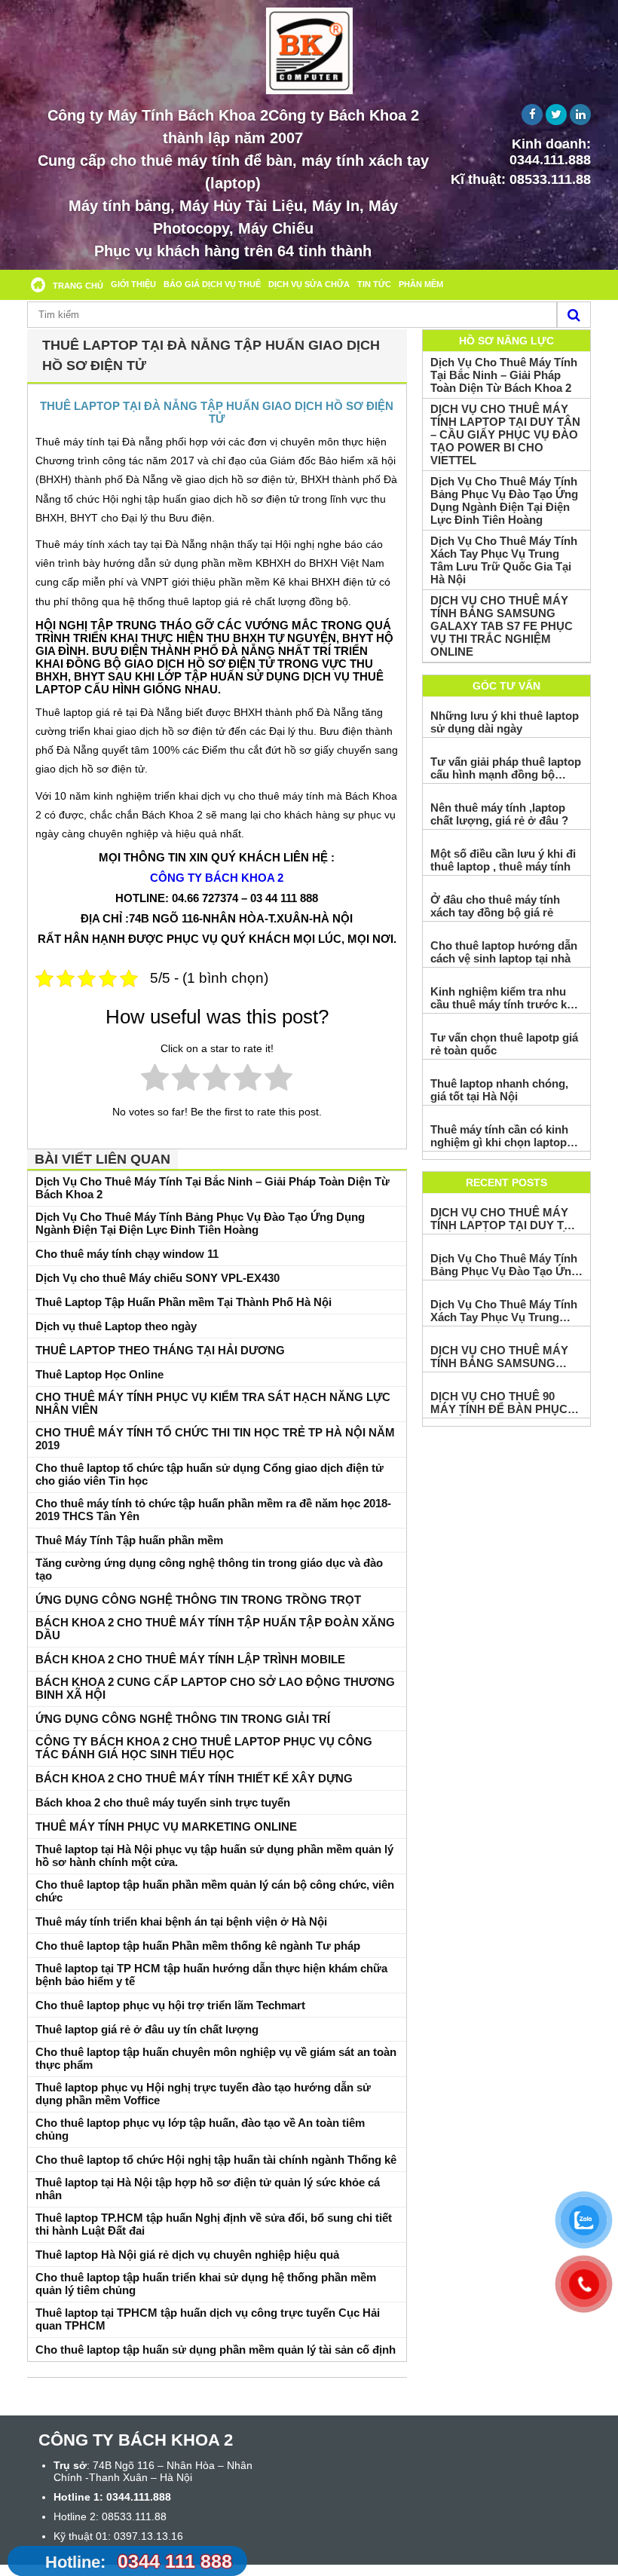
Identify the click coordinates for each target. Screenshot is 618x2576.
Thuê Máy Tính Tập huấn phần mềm (129, 1540)
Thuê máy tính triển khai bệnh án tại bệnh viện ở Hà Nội (181, 1921)
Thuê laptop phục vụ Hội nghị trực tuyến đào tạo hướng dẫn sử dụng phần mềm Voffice (203, 2094)
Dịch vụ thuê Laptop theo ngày (116, 1326)
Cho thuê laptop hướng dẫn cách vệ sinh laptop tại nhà (504, 952)
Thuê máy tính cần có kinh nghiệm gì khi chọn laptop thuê (499, 1136)
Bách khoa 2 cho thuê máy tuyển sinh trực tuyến (163, 1802)
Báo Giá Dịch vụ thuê (212, 284)
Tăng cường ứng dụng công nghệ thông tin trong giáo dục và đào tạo (209, 1569)
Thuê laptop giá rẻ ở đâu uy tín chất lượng (147, 2029)
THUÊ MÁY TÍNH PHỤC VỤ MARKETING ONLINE (166, 1826)
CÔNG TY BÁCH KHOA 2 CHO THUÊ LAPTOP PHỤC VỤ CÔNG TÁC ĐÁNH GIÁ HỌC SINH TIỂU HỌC (204, 1748)
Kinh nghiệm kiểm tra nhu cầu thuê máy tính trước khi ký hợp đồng (503, 998)
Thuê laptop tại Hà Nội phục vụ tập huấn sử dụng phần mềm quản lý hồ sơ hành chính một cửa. (214, 1856)
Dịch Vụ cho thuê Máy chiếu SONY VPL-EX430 (158, 1278)
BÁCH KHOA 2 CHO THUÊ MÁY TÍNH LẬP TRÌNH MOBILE (190, 1659)
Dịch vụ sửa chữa (309, 284)
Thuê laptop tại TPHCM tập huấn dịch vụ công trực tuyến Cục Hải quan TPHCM (208, 2319)
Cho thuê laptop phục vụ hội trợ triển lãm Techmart (170, 2005)
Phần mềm (421, 284)
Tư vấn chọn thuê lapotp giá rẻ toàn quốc (504, 1044)
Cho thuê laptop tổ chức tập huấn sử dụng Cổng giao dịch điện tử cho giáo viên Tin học (210, 1474)
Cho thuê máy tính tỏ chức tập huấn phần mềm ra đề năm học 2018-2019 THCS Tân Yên (213, 1510)
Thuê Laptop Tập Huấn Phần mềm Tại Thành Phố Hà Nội (184, 1302)
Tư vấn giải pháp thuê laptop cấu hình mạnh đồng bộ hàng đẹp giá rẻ (506, 768)
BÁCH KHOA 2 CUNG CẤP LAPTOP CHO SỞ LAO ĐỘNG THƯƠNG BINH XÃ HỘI (215, 1688)
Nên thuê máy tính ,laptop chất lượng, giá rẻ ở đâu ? (499, 814)
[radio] (155, 1080)
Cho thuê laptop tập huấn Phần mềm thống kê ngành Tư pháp (198, 1946)
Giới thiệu (133, 284)
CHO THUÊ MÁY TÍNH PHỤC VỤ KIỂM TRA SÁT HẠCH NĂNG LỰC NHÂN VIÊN (213, 1403)
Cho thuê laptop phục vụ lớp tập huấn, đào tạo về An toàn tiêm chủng (200, 2129)
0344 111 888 (139, 2561)
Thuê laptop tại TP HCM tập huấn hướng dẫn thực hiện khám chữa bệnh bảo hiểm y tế (211, 1975)
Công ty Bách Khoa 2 (217, 878)
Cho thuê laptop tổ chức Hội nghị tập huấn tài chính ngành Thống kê (216, 2160)
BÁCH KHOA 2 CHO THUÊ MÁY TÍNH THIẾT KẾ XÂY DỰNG (194, 1778)
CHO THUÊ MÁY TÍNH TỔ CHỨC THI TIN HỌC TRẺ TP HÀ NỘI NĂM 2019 (215, 1439)
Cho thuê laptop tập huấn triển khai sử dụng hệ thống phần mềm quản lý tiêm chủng (206, 2284)
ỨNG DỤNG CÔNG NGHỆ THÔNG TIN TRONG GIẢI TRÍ (183, 1719)
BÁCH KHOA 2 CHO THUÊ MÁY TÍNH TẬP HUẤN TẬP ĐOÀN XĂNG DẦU (215, 1629)
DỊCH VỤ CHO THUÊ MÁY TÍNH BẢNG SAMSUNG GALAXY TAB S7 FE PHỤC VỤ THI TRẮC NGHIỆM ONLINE (502, 626)
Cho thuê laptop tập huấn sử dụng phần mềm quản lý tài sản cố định (216, 2350)
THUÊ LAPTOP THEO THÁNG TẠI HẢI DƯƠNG (160, 1350)
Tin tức (374, 284)
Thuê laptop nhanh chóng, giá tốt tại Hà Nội (499, 1090)
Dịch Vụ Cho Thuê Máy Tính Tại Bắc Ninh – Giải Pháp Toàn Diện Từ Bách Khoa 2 (213, 1188)
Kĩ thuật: (521, 179)
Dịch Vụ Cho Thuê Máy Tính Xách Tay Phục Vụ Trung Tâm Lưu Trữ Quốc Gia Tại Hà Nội (504, 560)
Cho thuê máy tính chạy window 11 (127, 1254)
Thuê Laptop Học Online (99, 1374)
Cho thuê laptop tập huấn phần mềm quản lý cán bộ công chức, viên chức (215, 1891)
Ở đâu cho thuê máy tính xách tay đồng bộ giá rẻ (495, 906)
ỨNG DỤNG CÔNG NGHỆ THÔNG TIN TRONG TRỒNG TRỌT (198, 1600)
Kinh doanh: (550, 152)
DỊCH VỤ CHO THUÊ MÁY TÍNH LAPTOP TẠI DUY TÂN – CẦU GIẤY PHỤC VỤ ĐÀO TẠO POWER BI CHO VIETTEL (505, 434)
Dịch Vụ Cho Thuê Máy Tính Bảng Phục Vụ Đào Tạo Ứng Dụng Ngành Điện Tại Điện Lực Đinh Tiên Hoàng (200, 1223)
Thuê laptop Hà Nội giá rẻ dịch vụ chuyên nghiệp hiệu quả (187, 2255)
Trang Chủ (78, 286)
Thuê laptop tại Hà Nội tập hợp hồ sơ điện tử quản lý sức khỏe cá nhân (208, 2189)
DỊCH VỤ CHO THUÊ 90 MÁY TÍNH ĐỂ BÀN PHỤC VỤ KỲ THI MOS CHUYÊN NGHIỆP (499, 1403)
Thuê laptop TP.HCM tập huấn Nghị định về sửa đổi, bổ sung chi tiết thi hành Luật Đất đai (214, 2224)
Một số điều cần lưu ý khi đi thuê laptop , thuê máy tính (503, 860)
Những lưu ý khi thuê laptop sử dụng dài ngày (505, 722)
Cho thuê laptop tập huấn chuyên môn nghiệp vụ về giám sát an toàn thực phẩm (216, 2058)
